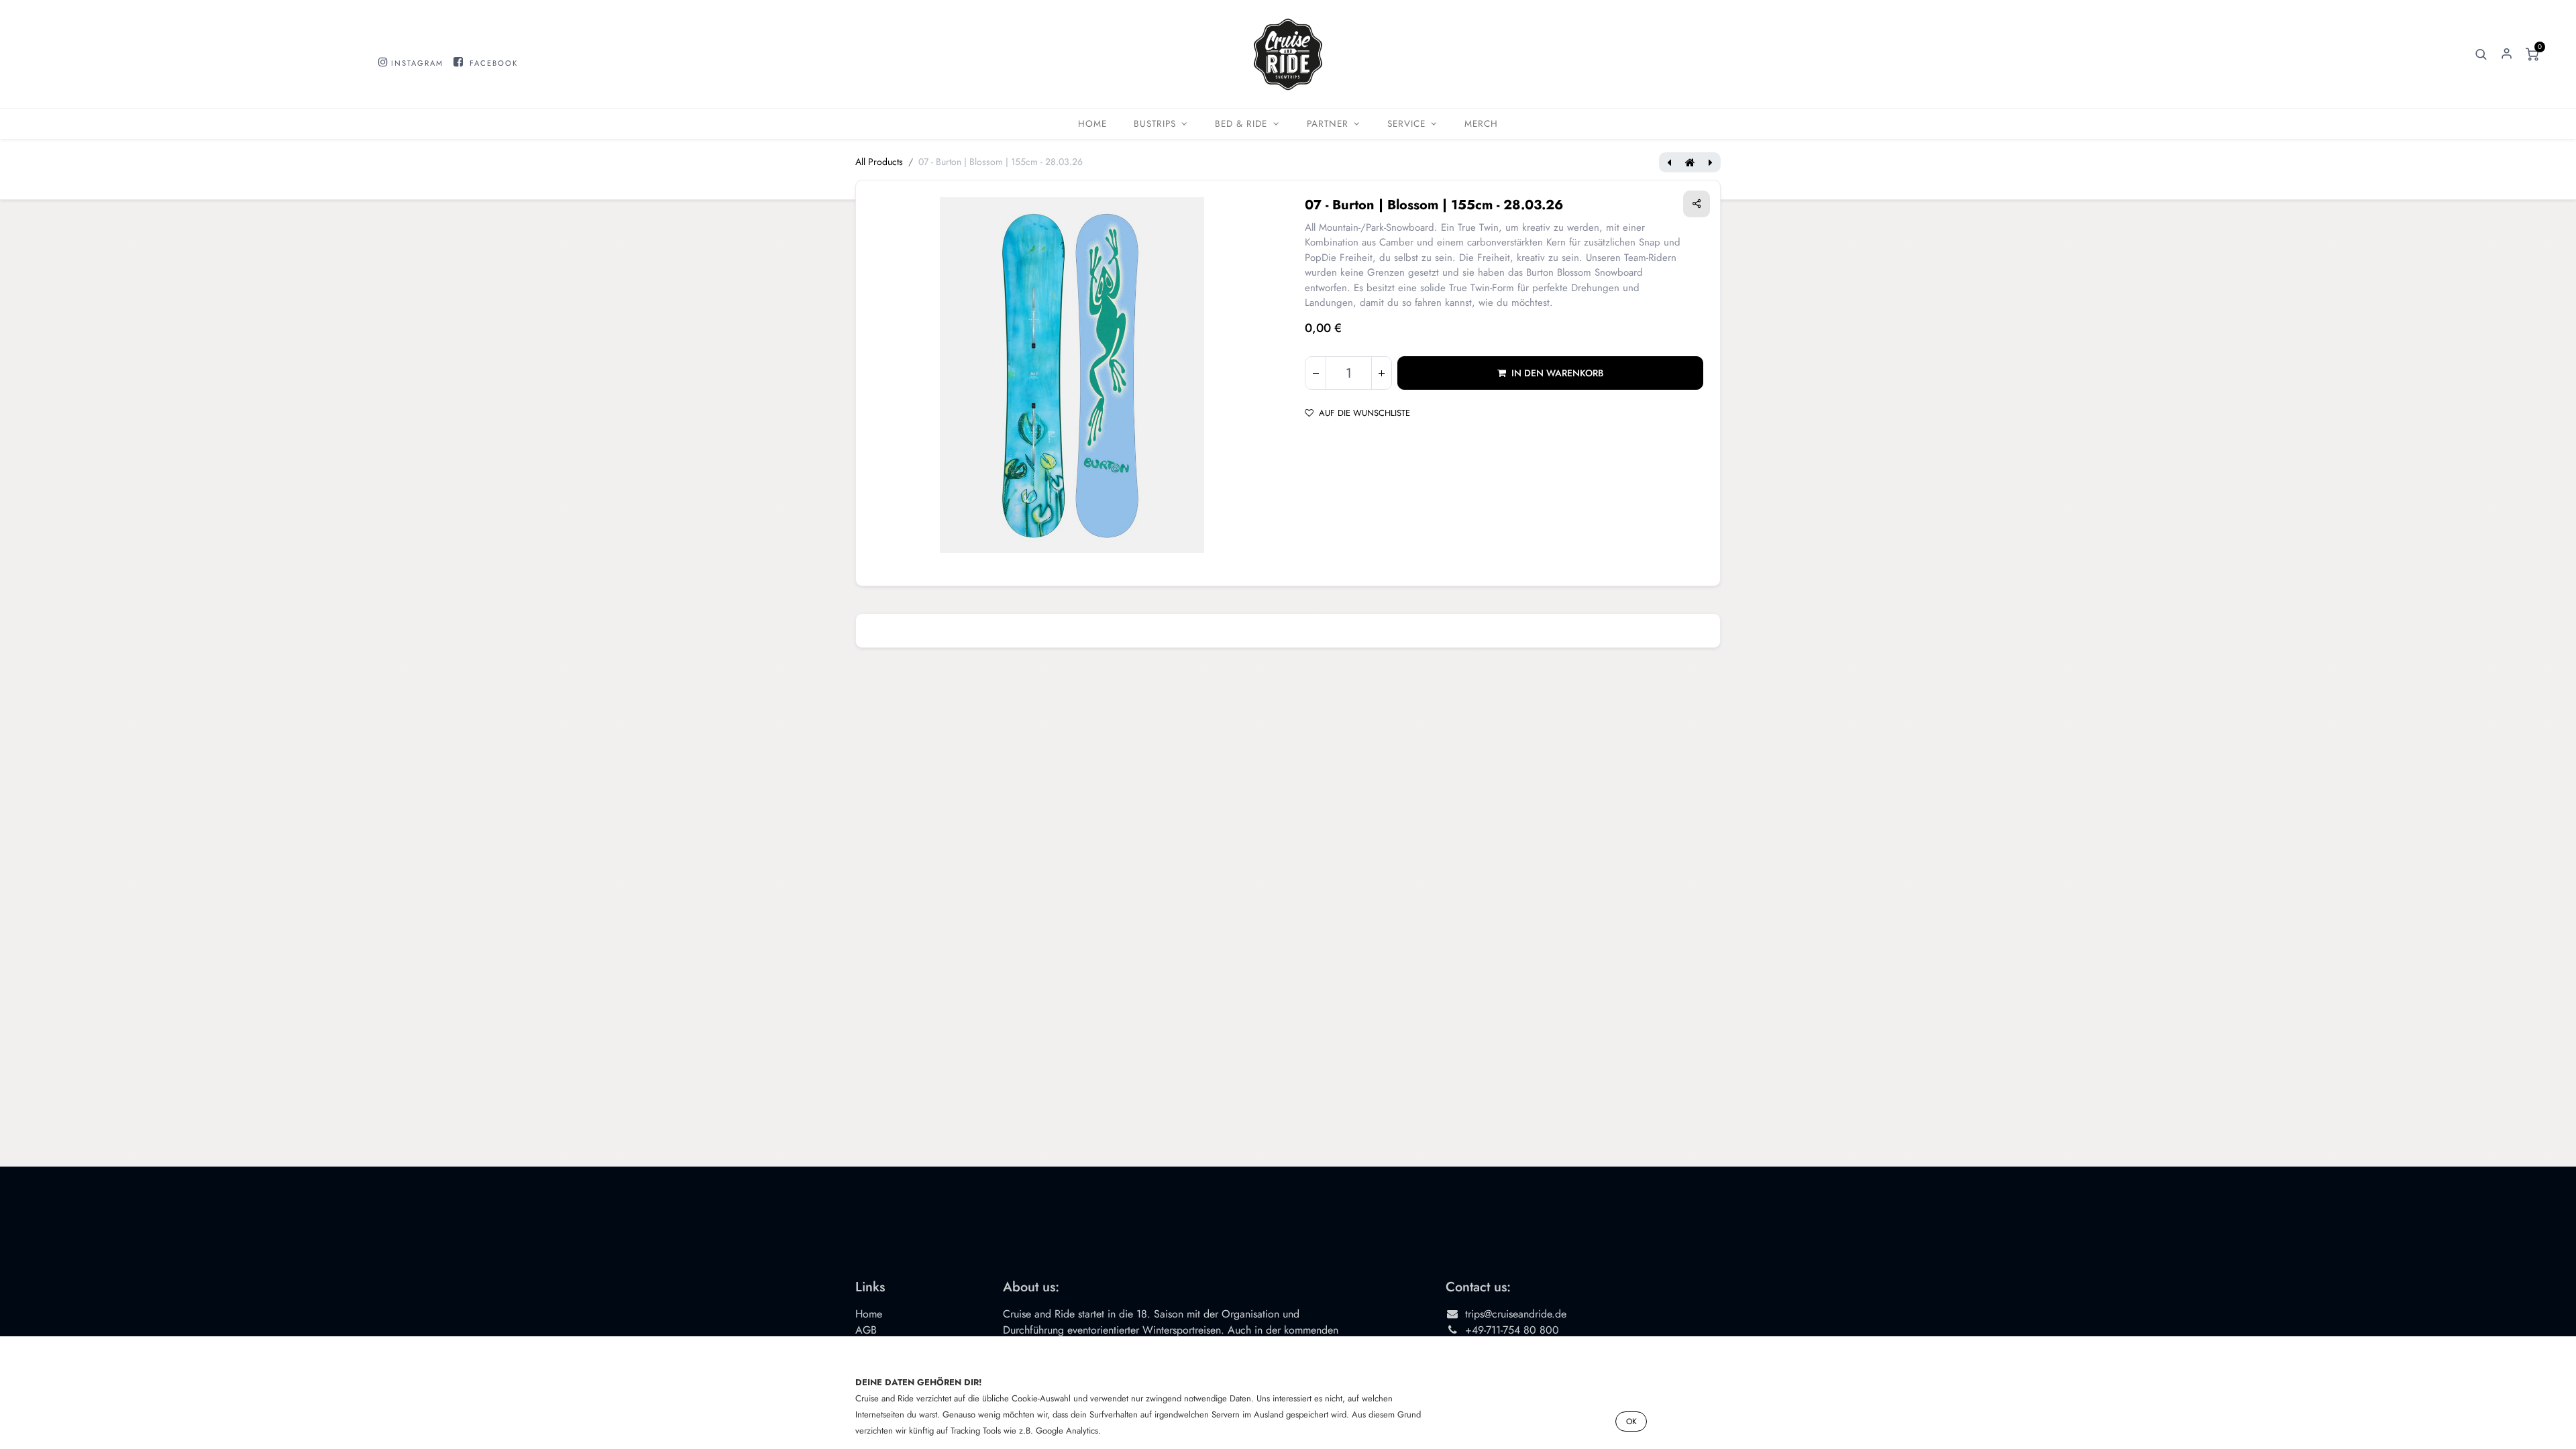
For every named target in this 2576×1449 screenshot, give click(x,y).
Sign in (2507, 54)
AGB (866, 1330)
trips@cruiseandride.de (1516, 1314)
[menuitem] (1092, 124)
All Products (879, 162)
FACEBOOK (494, 63)
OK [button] (1631, 1421)
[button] (2481, 54)
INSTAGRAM (417, 63)
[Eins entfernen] (1316, 373)
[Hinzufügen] (1381, 373)
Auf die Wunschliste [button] (1364, 413)
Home (869, 1314)
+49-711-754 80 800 (1512, 1330)
